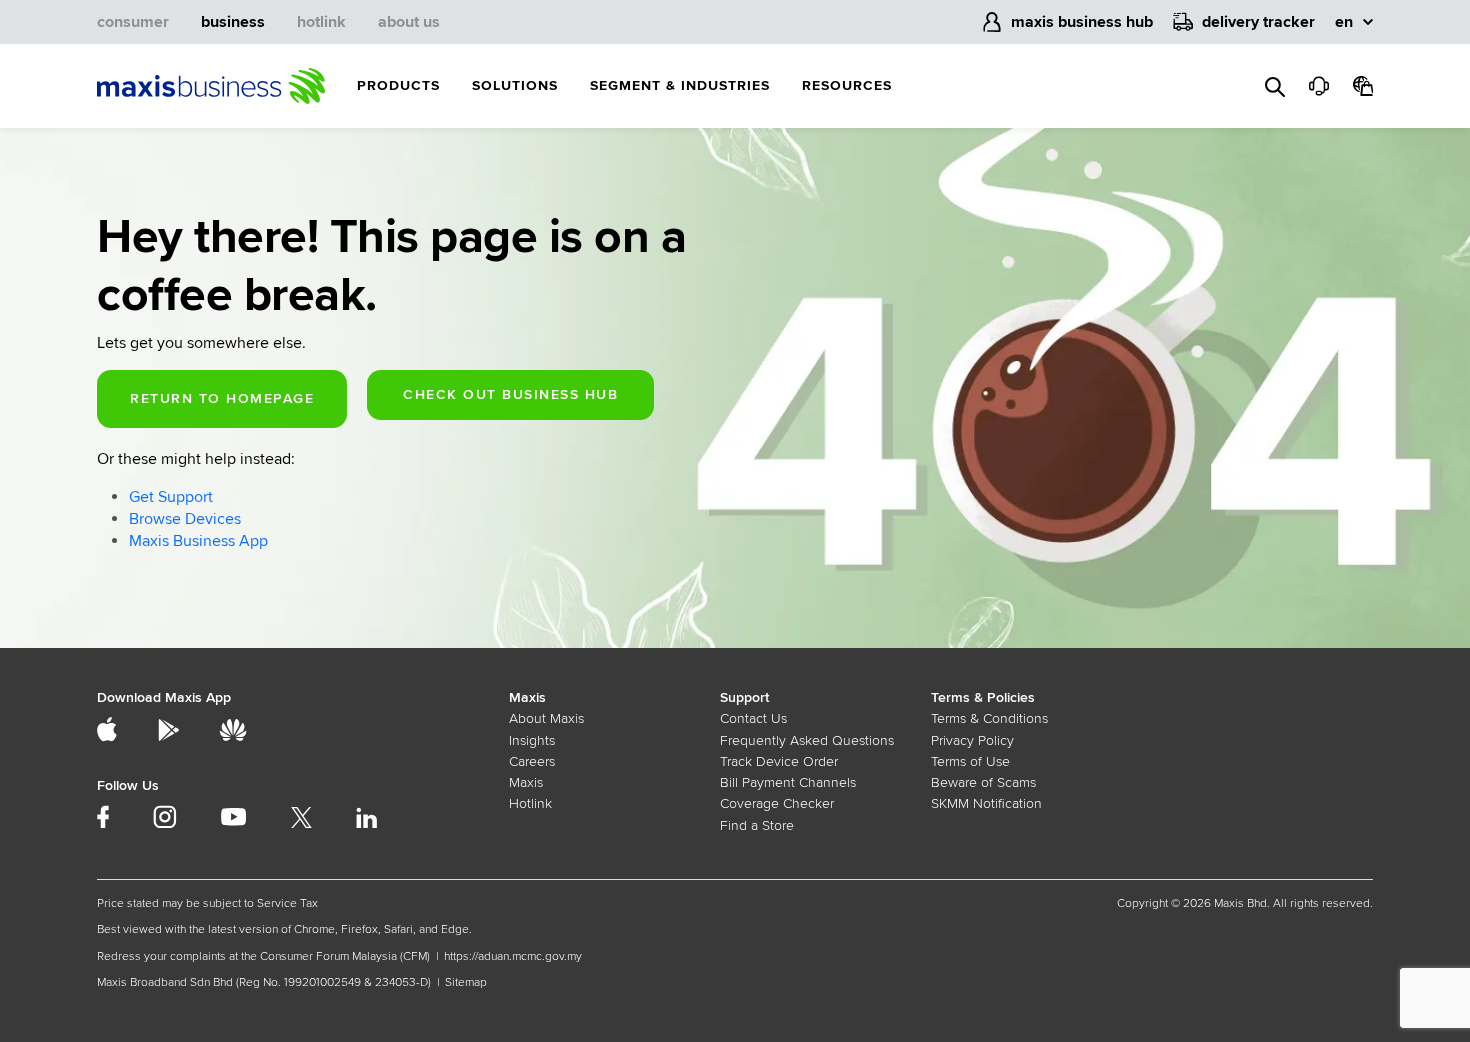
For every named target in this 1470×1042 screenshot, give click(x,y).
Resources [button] (847, 85)
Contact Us (753, 718)
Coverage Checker (777, 803)
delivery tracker (1258, 22)
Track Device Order (779, 761)
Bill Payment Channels (788, 782)
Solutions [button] (515, 85)
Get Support (171, 497)
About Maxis (546, 718)
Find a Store (757, 825)
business (233, 22)
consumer (133, 22)
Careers (532, 761)
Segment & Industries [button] (680, 85)
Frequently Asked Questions (807, 740)
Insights (532, 740)
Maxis (526, 782)
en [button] (1344, 22)
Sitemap (466, 982)
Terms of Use (970, 761)
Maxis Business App (198, 541)
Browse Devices (185, 519)
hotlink (321, 22)
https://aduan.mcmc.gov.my (513, 956)
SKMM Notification (986, 803)
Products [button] (398, 85)
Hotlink (530, 803)
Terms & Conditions (989, 718)
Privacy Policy (972, 740)
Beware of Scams (983, 782)
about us (409, 22)
